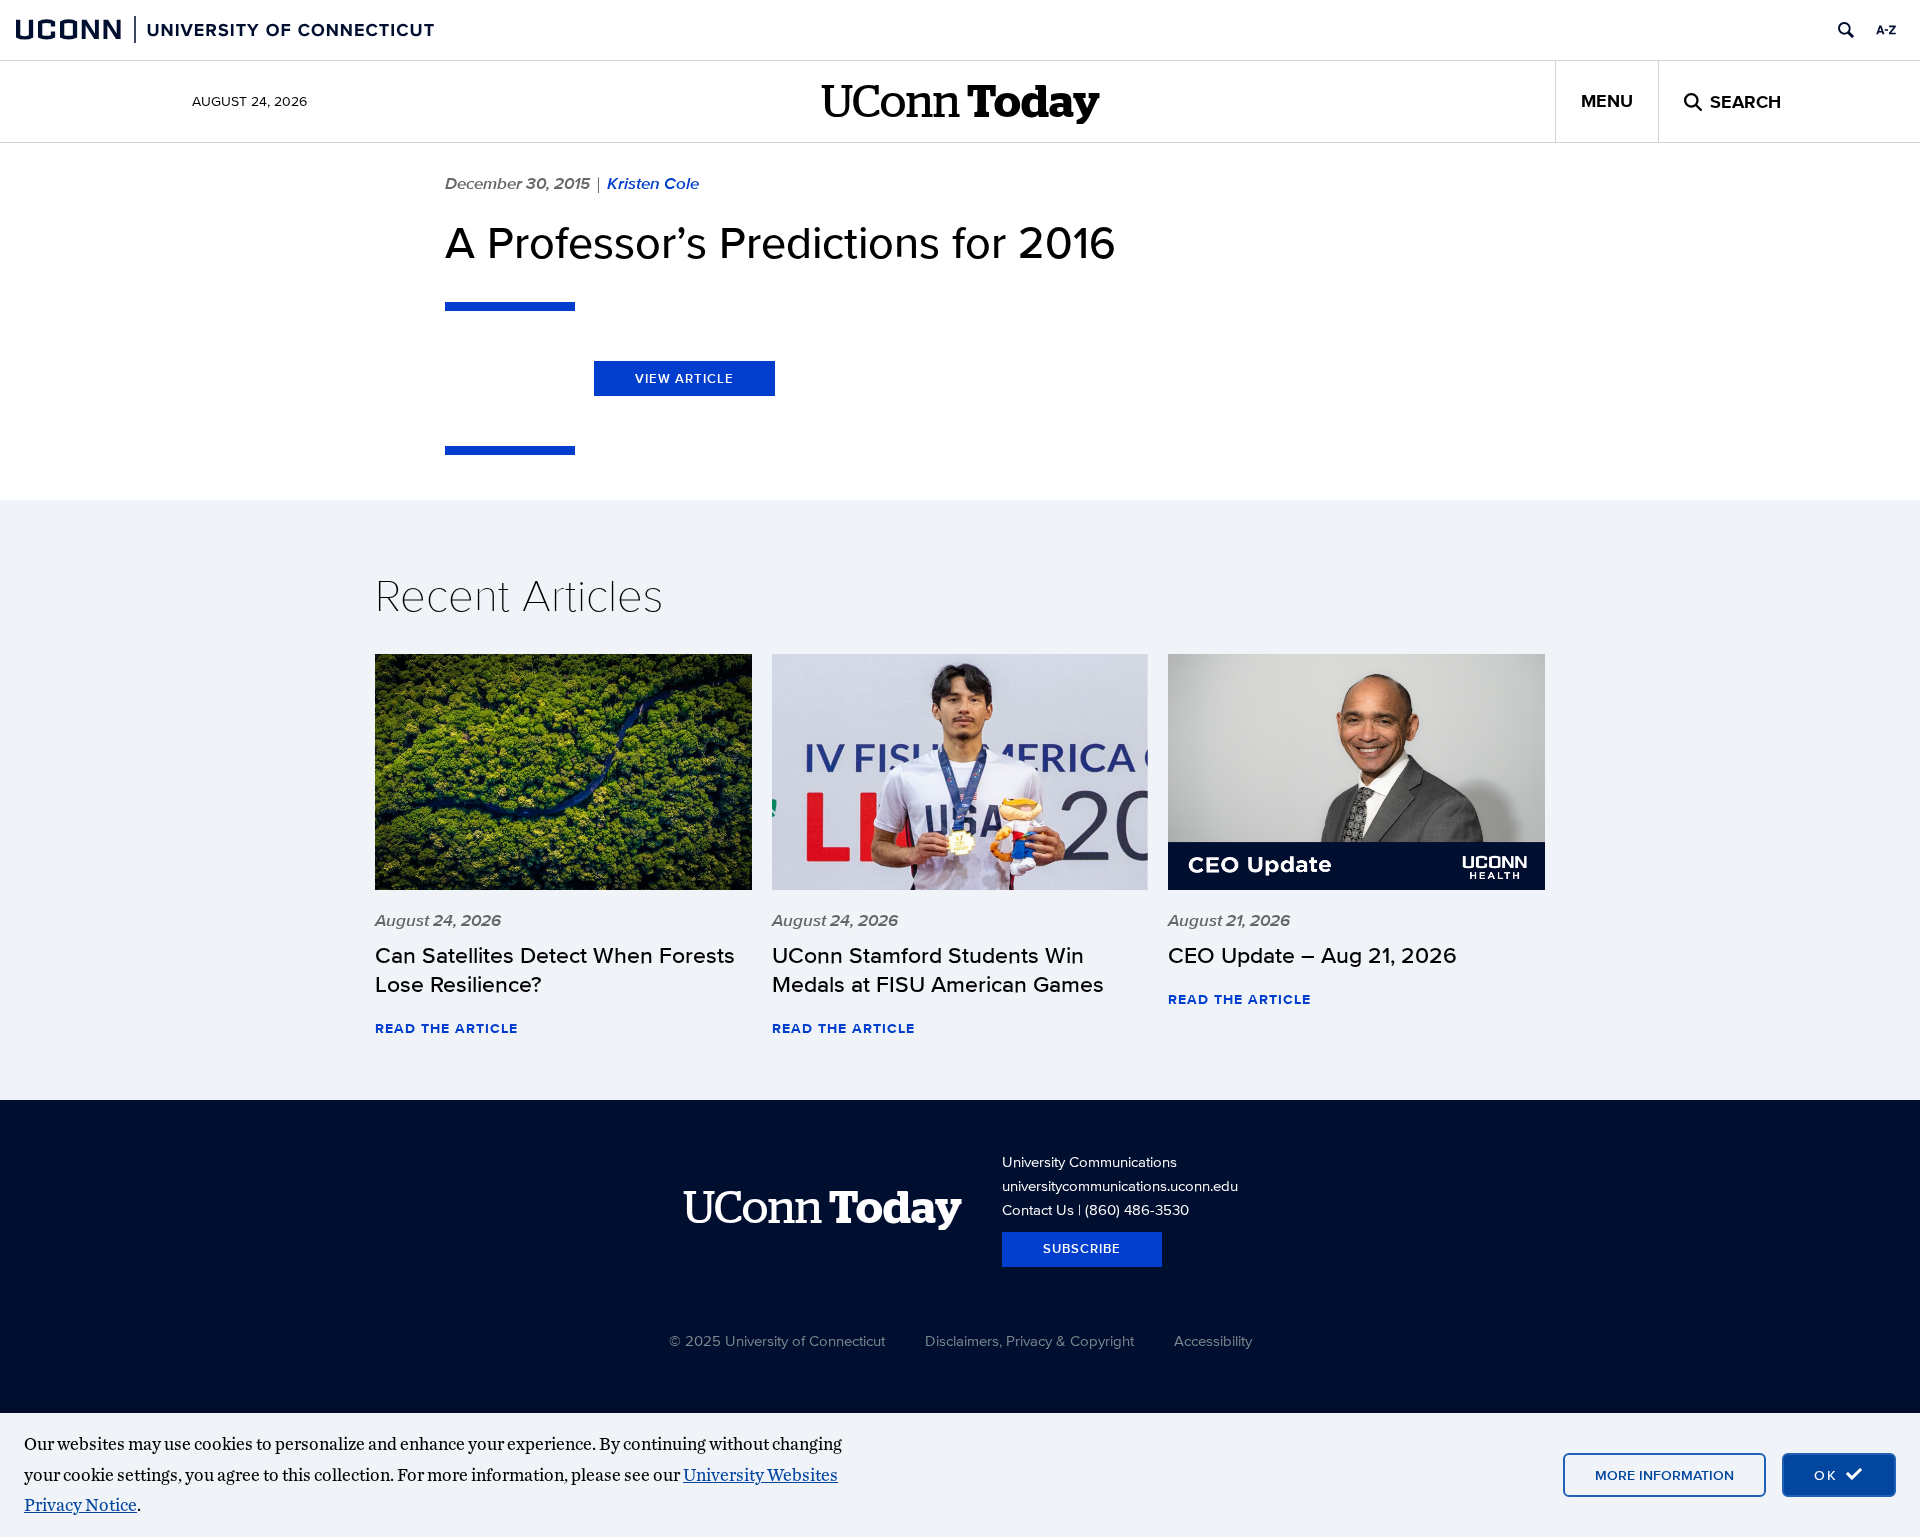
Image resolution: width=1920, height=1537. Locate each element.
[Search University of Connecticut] (1846, 30)
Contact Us (1038, 1209)
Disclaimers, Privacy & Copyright (1029, 1340)
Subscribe (1082, 1248)
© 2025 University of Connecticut (777, 1340)
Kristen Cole (653, 183)
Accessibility (1213, 1340)
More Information (1664, 1475)
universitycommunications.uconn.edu (1120, 1185)
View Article (684, 378)
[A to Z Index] (1886, 30)
